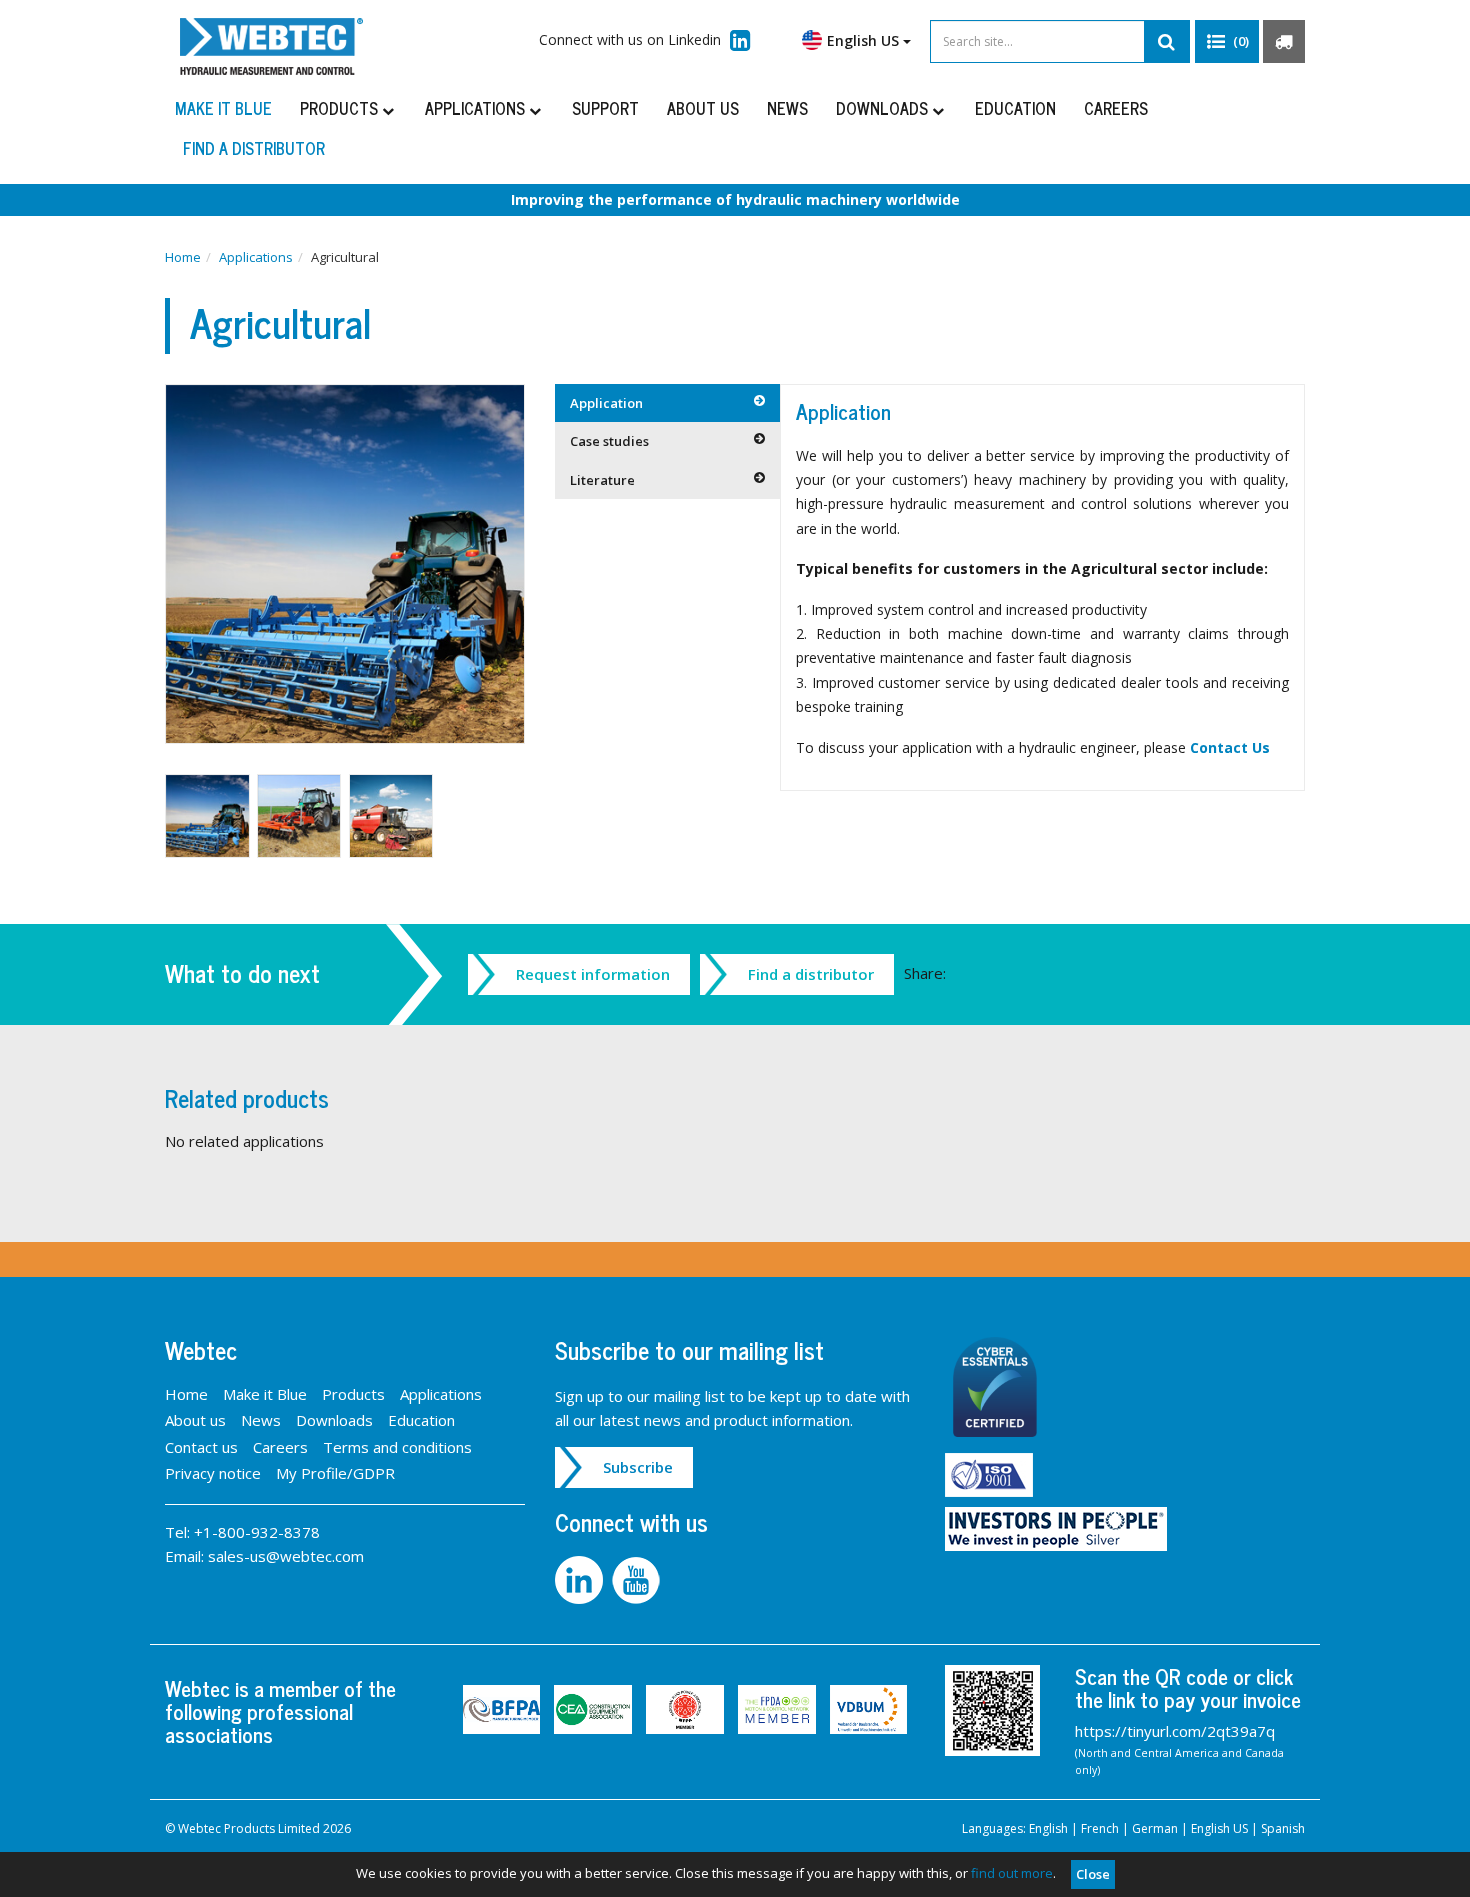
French (1100, 1828)
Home (183, 257)
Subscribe (638, 1467)
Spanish (1283, 1828)
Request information (593, 974)
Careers (1116, 108)
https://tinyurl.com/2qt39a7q (1175, 1731)
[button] (1227, 42)
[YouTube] (638, 1578)
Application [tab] (606, 403)
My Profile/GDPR (335, 1473)
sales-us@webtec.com (286, 1556)
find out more (1012, 1873)
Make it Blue (223, 108)
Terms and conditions (397, 1447)
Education (1015, 108)
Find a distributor (254, 148)
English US (1219, 1828)
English (1048, 1828)
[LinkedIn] (583, 1578)
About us (703, 108)
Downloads (884, 108)
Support (605, 108)
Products (341, 108)
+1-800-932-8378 (257, 1532)
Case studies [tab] (609, 441)
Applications (477, 108)
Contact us (201, 1447)
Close (1093, 1874)
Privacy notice (213, 1473)
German (1155, 1828)
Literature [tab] (602, 480)
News (787, 108)
